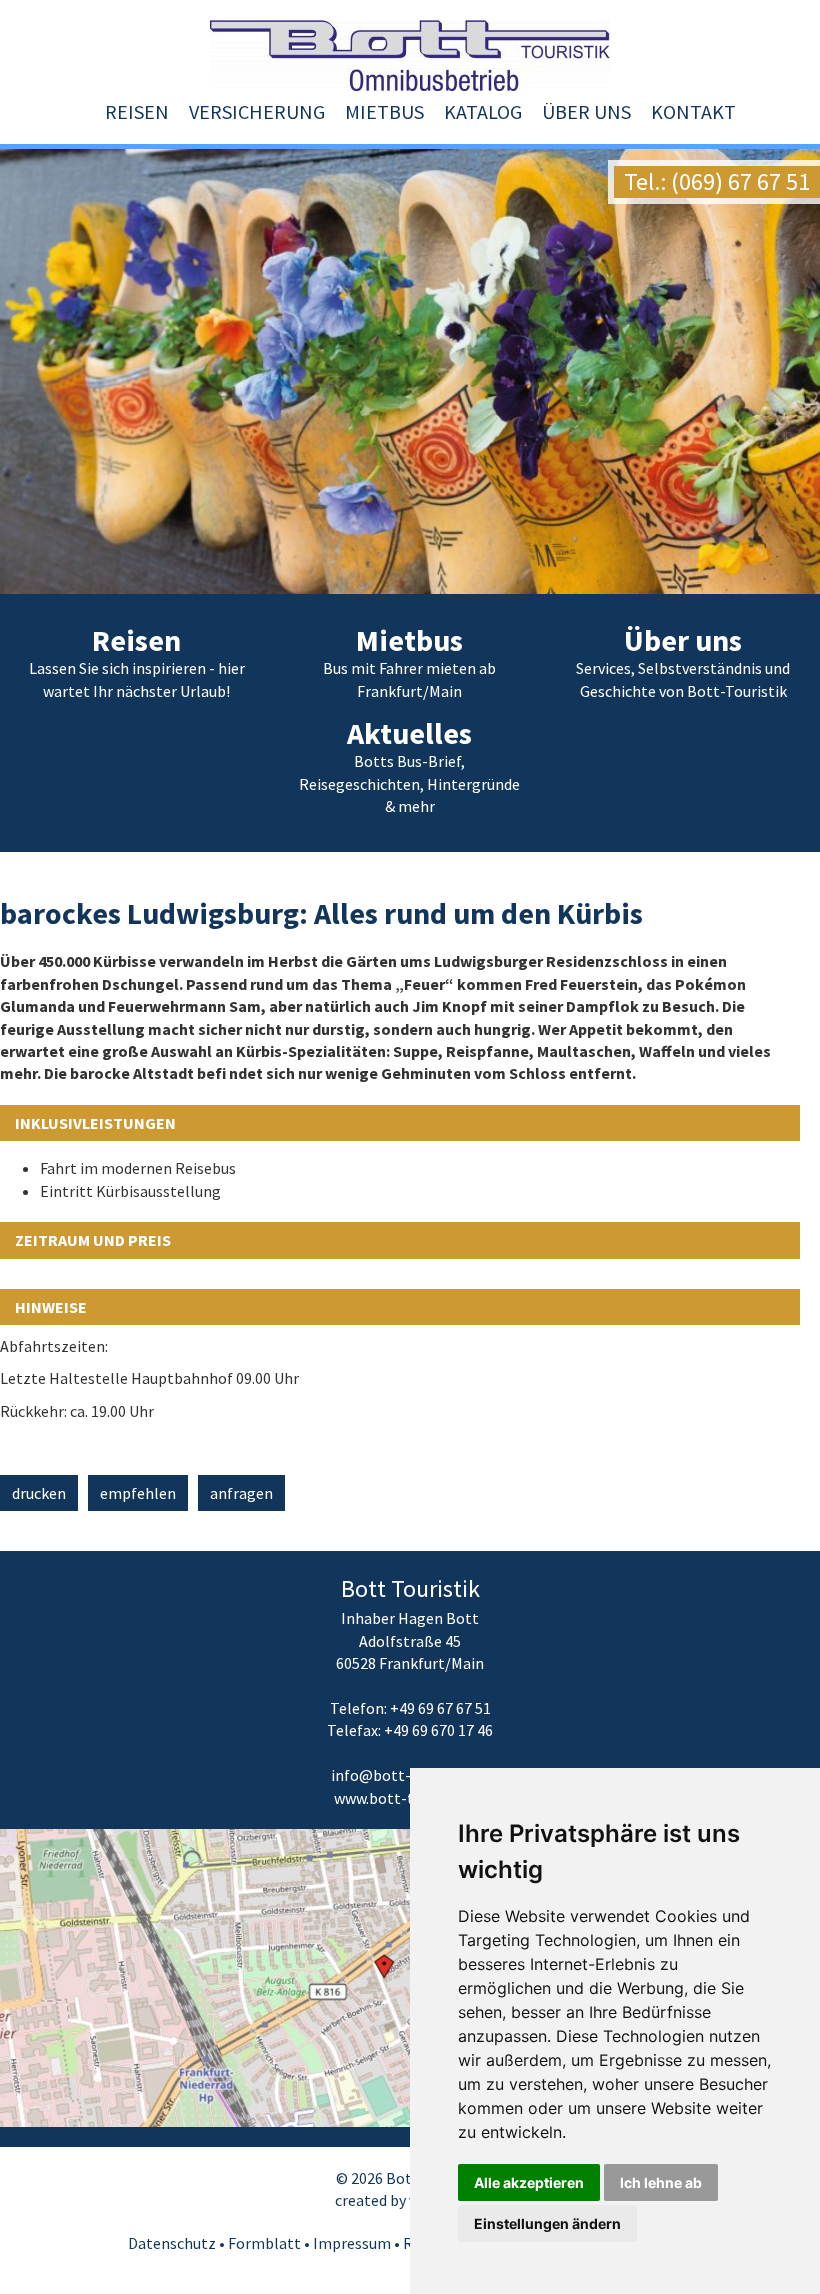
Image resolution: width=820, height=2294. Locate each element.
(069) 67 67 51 (740, 181)
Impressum (352, 2243)
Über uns (586, 111)
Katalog (483, 111)
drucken (39, 1493)
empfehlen (138, 1493)
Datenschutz (172, 2243)
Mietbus (384, 111)
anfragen (241, 1493)
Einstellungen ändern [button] (547, 2223)
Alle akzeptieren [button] (529, 2182)
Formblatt (264, 2243)
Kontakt (693, 111)
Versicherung (257, 111)
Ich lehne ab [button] (661, 2182)
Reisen (137, 111)
